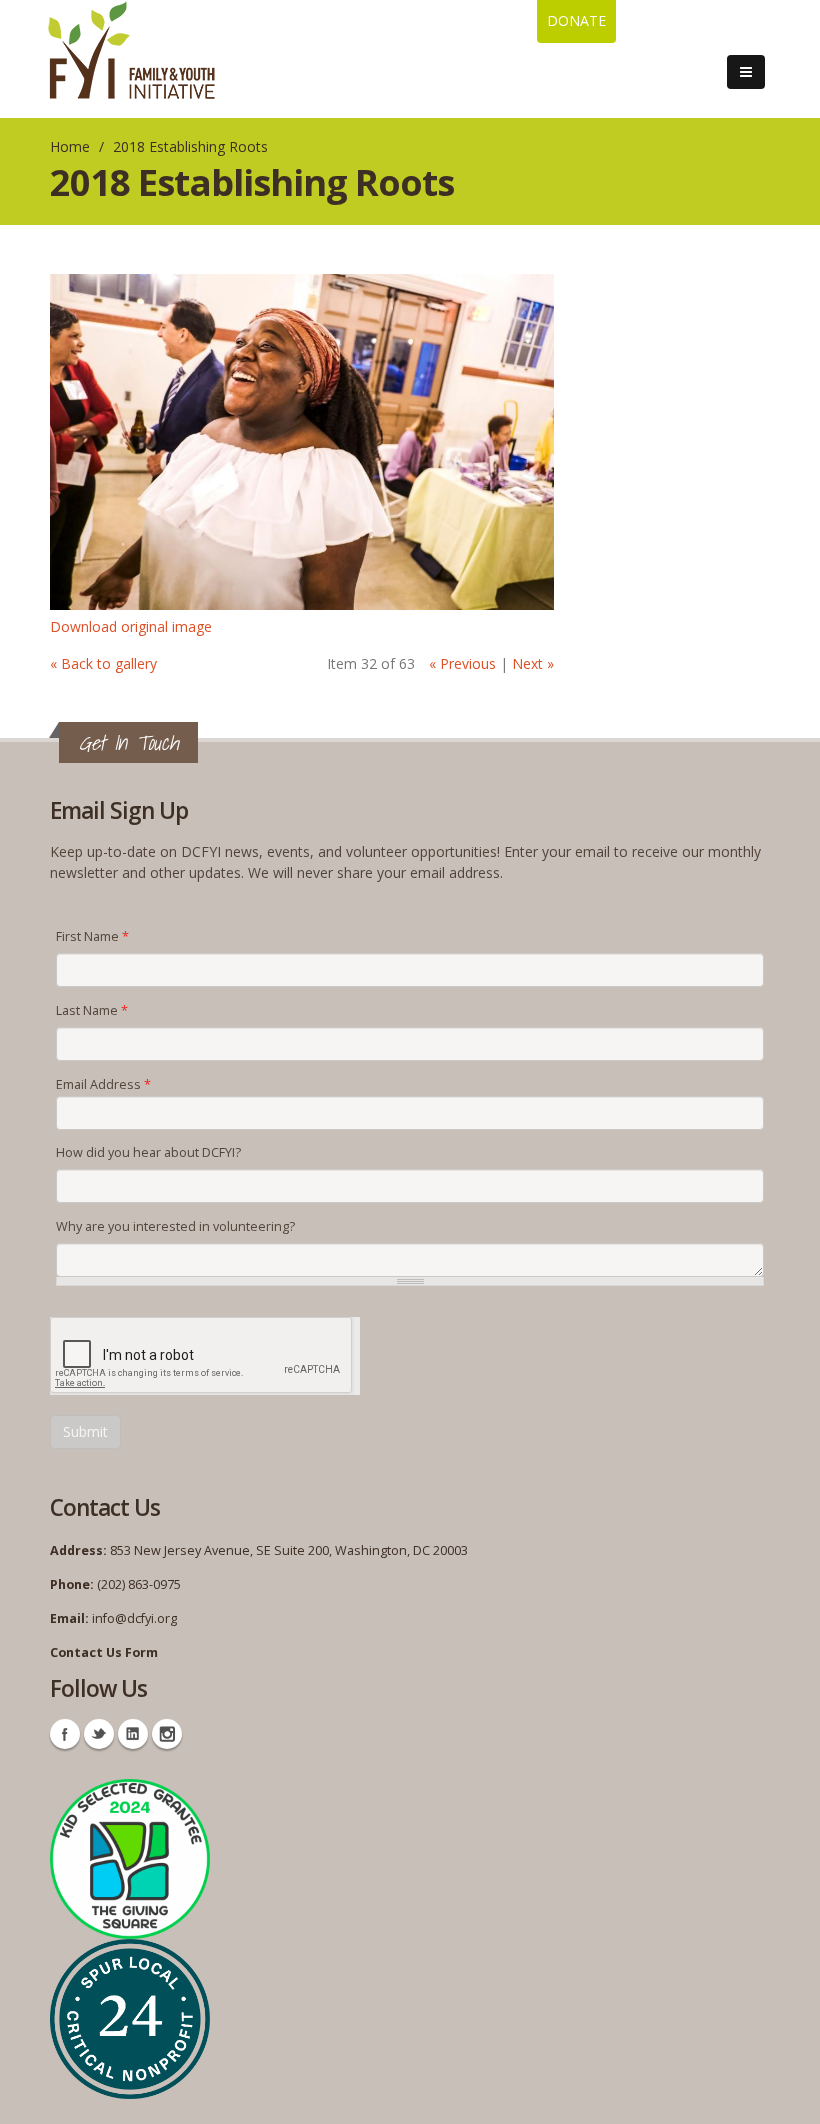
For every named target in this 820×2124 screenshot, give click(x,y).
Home (70, 146)
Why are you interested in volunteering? (175, 1226)
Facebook (65, 1734)
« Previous (462, 663)
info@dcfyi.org (134, 1618)
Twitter (99, 1734)
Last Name (92, 1010)
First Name (92, 936)
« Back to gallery (103, 663)
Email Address (103, 1084)
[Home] (131, 50)
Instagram (167, 1734)
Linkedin (133, 1734)
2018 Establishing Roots (190, 146)
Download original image (131, 626)
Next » (533, 663)
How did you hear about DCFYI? (148, 1152)
